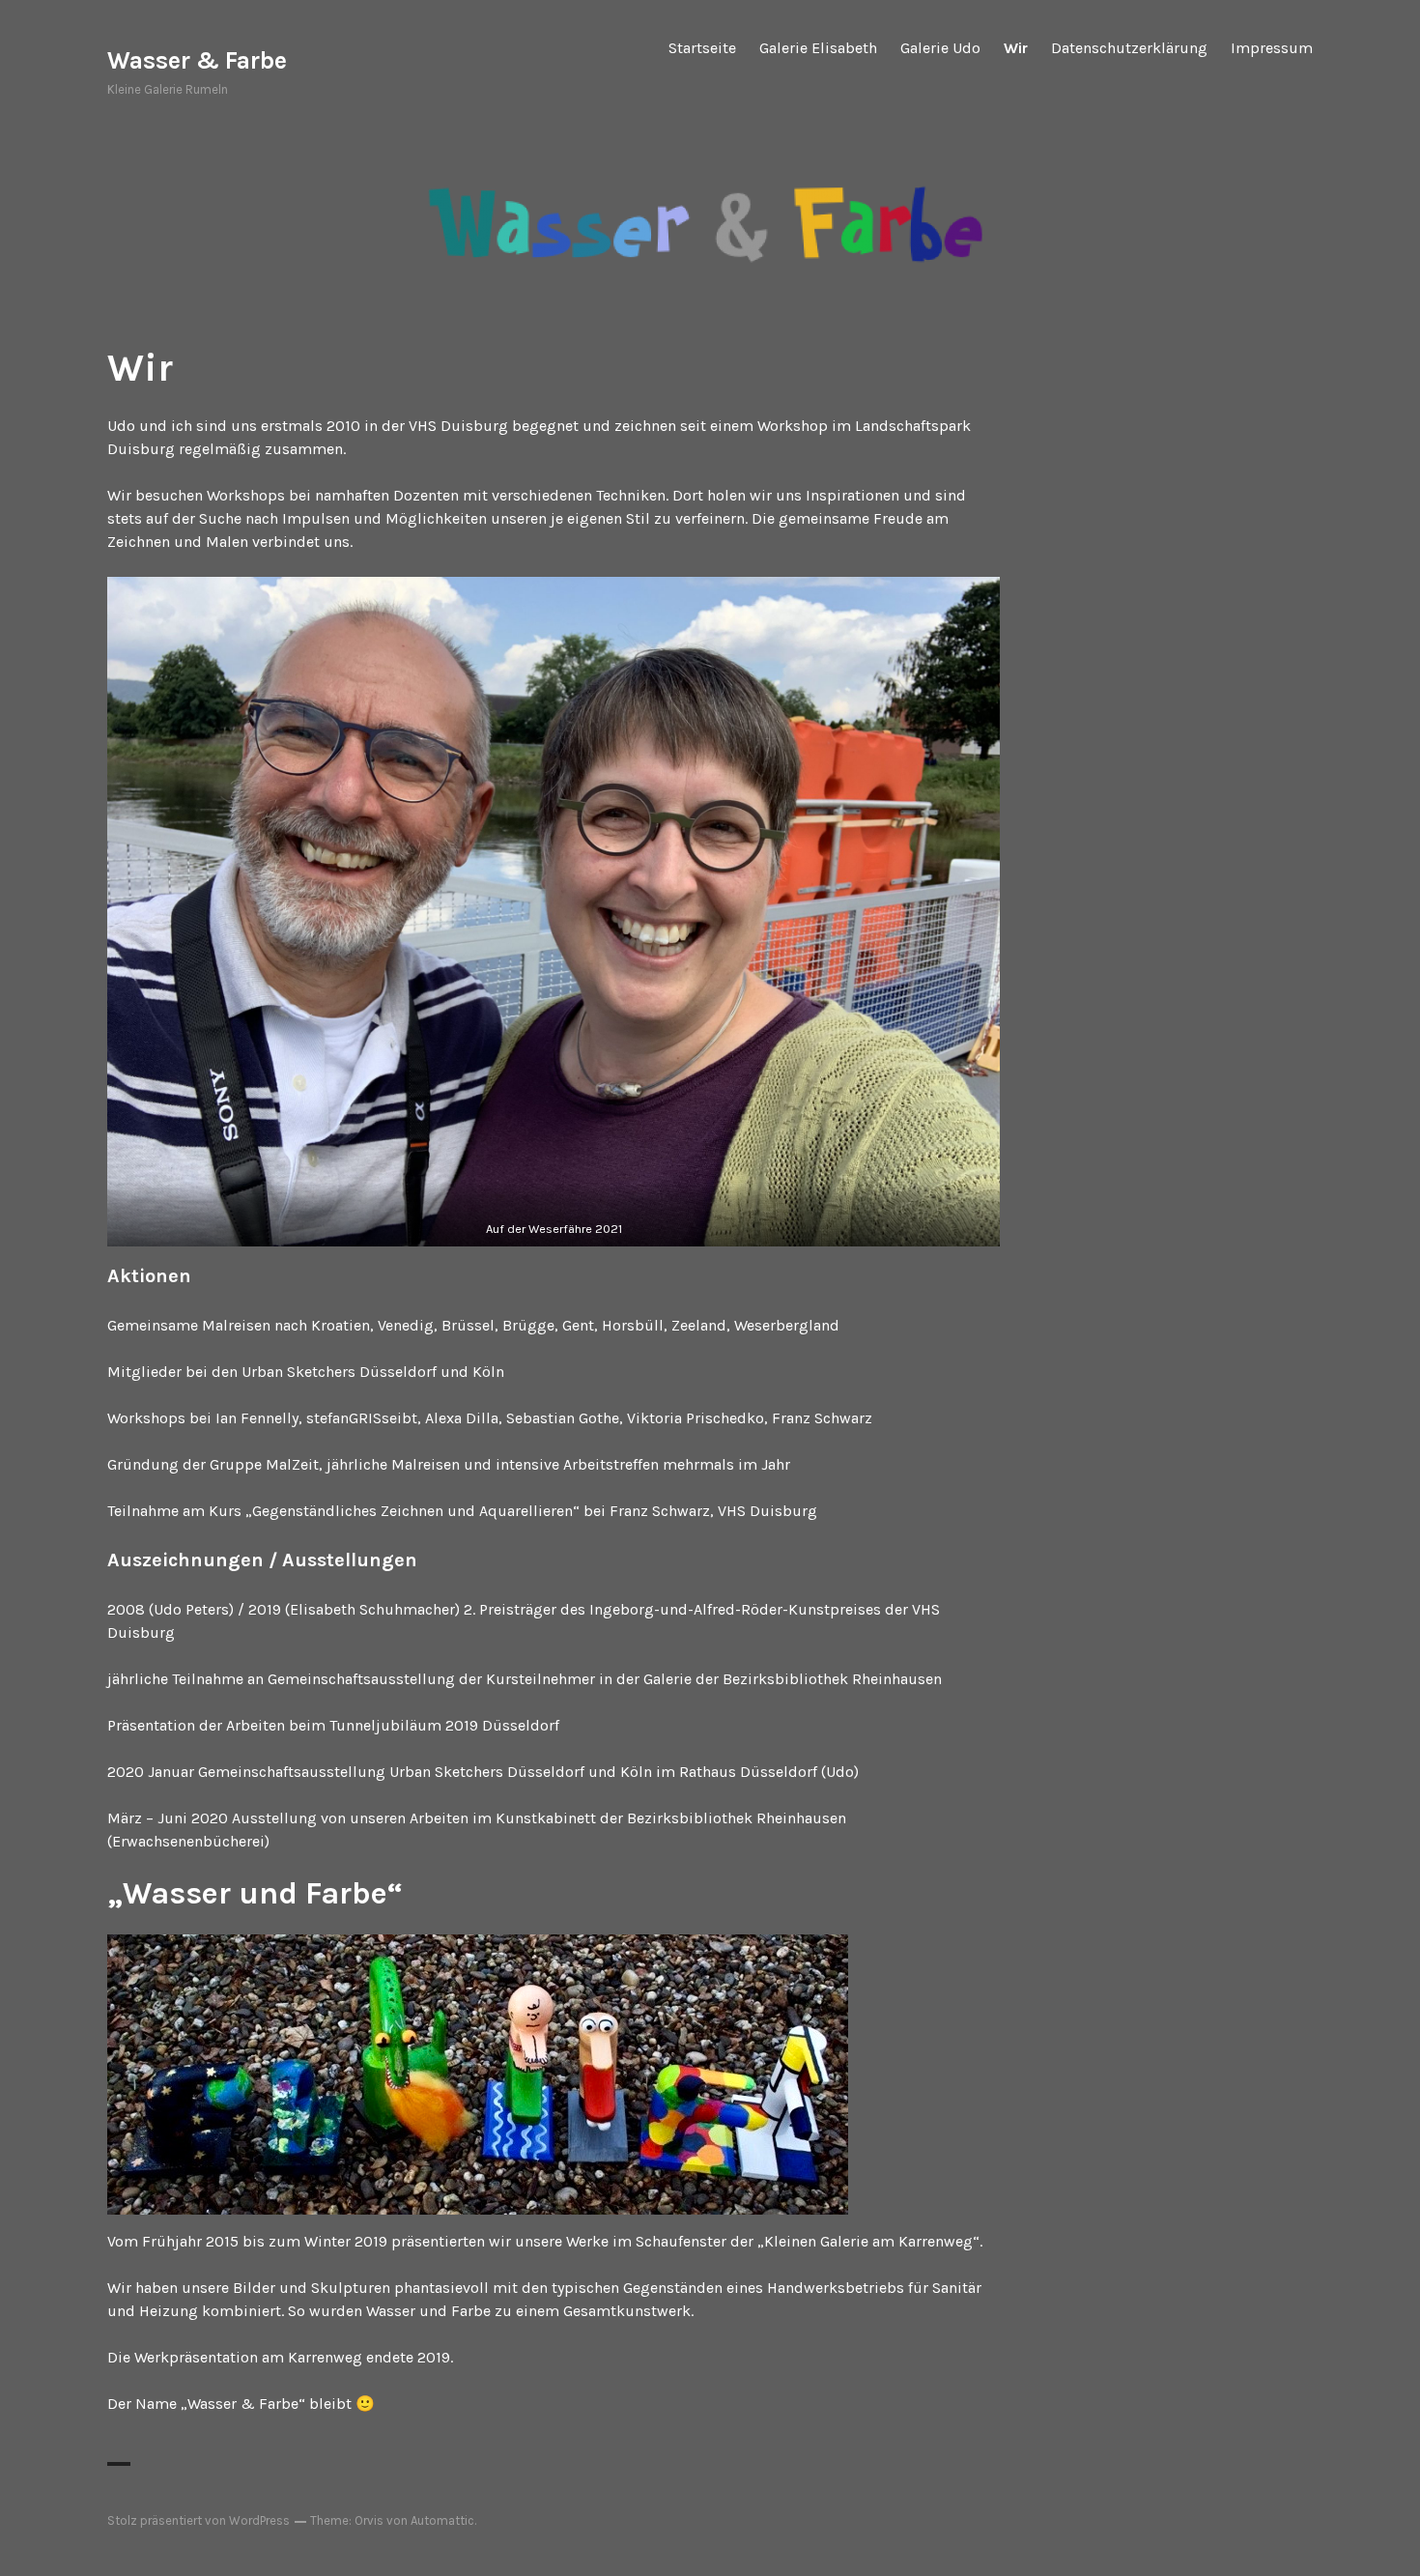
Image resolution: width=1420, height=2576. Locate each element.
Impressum (1272, 48)
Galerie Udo (940, 48)
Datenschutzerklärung (1129, 48)
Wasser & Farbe (197, 60)
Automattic (442, 2520)
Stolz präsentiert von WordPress (199, 2520)
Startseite (702, 48)
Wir (1016, 48)
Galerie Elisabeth (818, 48)
